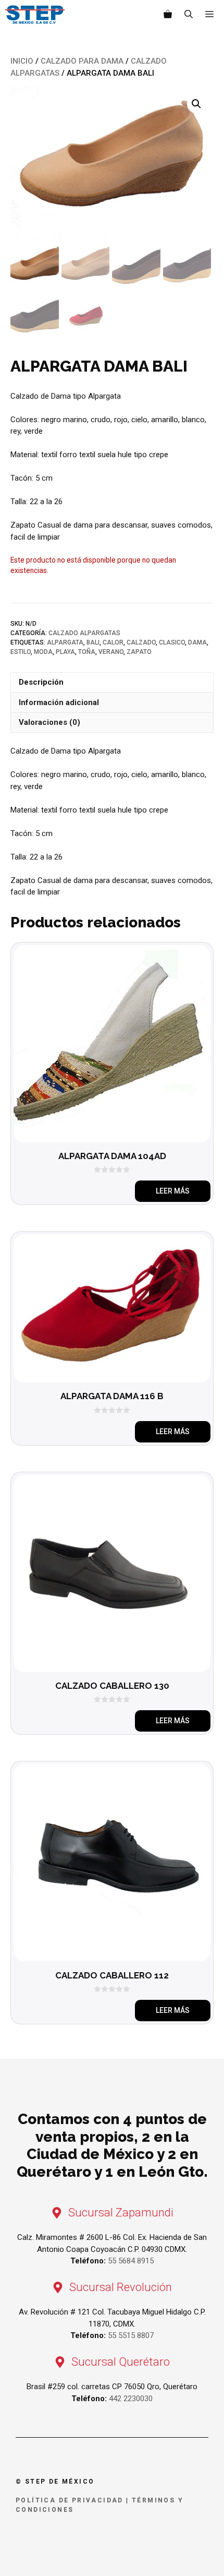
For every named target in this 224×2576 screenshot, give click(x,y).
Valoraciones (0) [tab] (49, 722)
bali (93, 642)
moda (43, 652)
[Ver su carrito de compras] (168, 15)
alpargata (65, 642)
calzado (141, 642)
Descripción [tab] (41, 682)
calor (113, 642)
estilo (21, 652)
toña (87, 652)
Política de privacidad (70, 2500)
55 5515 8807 (131, 2335)
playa (65, 652)
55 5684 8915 (131, 2261)
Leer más (173, 1191)
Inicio (22, 61)
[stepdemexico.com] (35, 15)
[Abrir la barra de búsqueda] (189, 15)
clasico (172, 642)
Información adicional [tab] (59, 702)
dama (197, 642)
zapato (139, 652)
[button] (196, 104)
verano (111, 652)
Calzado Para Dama (82, 61)
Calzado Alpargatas (84, 633)
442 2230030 (131, 2399)
